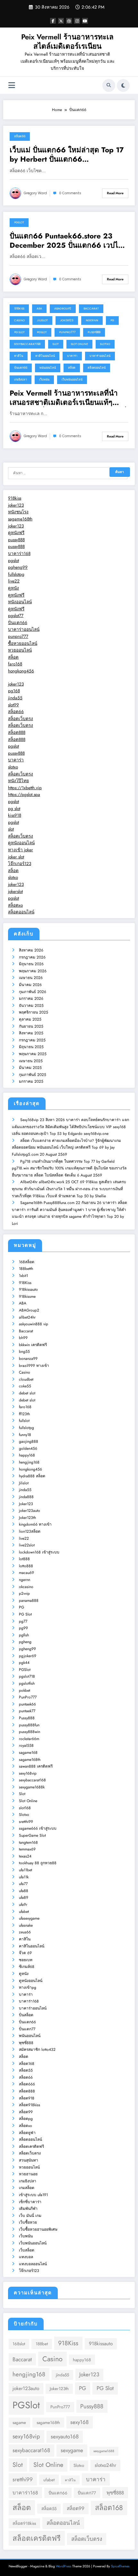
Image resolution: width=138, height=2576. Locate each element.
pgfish (24, 1635)
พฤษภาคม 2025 (33, 1054)
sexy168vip (28, 1773)
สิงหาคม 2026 (31, 950)
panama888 (29, 1601)
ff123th (24, 1414)
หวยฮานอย (28, 2174)
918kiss (15, 498)
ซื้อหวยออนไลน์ (23, 643)
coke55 (25, 1386)
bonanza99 (28, 1359)
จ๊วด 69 (25, 1953)
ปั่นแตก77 (27, 2029)
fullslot (24, 1421)
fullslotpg (16, 574)
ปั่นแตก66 (21, 368)
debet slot (27, 1393)
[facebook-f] (53, 21)
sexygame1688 (104, 2451)
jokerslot (15, 891)
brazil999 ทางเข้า (34, 1366)
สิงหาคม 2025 (31, 1033)
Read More (115, 193)
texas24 (25, 1856)
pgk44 (24, 1663)
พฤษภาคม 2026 (33, 971)
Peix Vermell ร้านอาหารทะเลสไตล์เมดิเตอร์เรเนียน (67, 41)
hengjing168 (29, 1462)
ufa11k (24, 1877)
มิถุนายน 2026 (31, 964)
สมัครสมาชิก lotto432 (37, 2050)
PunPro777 (67, 332)
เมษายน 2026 (31, 978)
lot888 (24, 1559)
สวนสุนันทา (29, 2160)
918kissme (27, 1296)
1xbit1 (23, 1276)
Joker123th (27, 1518)
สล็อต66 (20, 136)
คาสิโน (19, 356)
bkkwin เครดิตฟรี (33, 1345)
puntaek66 (27, 1704)
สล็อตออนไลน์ (97, 368)
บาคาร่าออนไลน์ (100, 356)
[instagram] (77, 21)
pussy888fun (29, 1725)
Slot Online (79, 344)
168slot (19, 2344)
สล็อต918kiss (30, 2105)
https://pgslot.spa (24, 794)
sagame (19, 2423)
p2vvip (24, 1593)
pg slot (14, 809)
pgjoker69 (28, 1656)
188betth (26, 1269)
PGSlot (19, 222)
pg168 (14, 691)
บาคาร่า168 (19, 554)
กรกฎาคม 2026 (32, 957)
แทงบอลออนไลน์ (33, 2264)
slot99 (13, 705)
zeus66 (25, 1932)
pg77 (23, 1621)
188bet (42, 2344)
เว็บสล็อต (27, 2250)
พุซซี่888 (26, 2043)
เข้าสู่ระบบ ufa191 (33, 2195)
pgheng (25, 1642)
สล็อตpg (26, 2119)
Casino (19, 320)
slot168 (25, 1808)
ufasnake (26, 1925)
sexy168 (79, 2422)
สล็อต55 (26, 2070)
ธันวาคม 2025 (31, 1006)
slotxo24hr (105, 2465)
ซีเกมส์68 (27, 1967)
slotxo (13, 767)
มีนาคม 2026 (30, 985)
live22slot (27, 1545)
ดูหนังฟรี (16, 533)
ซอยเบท (26, 1960)
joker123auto (30, 1511)
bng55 (24, 1352)
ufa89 (24, 1898)
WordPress (64, 2566)
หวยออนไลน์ (20, 650)
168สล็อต (27, 1262)
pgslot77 (16, 616)
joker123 (16, 505)
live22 (14, 581)
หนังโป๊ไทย (18, 781)
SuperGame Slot (32, 1835)
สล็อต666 (27, 2084)
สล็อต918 (27, 2098)
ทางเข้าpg (28, 1987)
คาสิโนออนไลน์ (45, 356)
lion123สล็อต (30, 1531)
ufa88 (24, 1891)
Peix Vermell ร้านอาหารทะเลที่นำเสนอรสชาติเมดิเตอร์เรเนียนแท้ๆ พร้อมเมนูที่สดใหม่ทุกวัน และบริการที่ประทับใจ (68, 398)
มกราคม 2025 (31, 1081)
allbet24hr (27, 1317)
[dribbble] (69, 21)
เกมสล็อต (27, 2188)
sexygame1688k (32, 1787)
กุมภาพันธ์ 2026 (33, 992)
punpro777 (18, 636)
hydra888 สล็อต (32, 1476)
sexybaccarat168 (27, 344)
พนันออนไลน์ (48, 368)
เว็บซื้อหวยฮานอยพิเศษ (38, 2229)
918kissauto (28, 1289)
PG (112, 320)
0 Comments (70, 193)
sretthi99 (26, 1822)
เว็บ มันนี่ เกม (30, 2216)
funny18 (25, 1435)
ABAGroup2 (63, 309)
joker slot (16, 857)
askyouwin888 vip (34, 1324)
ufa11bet (26, 1870)
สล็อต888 (17, 732)
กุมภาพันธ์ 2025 (33, 1075)
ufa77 (23, 1884)
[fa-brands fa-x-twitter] (61, 21)
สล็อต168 (27, 2064)
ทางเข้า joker (21, 850)
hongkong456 (21, 671)
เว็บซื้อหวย (28, 2222)
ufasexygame (29, 1918)
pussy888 (16, 540)
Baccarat (91, 309)
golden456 (28, 1448)
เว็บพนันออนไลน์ (72, 380)
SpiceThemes (120, 2566)
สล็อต (72, 368)
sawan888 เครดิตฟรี (36, 1766)
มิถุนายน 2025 (31, 1047)
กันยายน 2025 (31, 1026)
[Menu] (12, 85)
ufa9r (23, 1905)
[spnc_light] (123, 85)
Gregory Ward (35, 193)
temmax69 (27, 1849)
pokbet (25, 1690)
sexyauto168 (65, 2436)
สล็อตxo (15, 905)
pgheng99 (18, 567)
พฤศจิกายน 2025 (34, 1012)
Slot (56, 344)
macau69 (26, 1573)
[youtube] (85, 21)
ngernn (92, 320)
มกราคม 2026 (31, 999)
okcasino (26, 1587)
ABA (39, 309)
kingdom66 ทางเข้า (35, 1524)
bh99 (23, 1338)
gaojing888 (29, 1441)
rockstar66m (29, 1739)
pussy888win (30, 1732)
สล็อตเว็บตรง (21, 719)
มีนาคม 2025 (30, 1068)
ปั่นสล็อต (26, 2015)
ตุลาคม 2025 (30, 1019)
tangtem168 (28, 1842)
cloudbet (26, 1379)
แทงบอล (26, 2257)
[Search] (109, 85)
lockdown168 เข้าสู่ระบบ (39, 1552)
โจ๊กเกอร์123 (20, 864)
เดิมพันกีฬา (28, 2209)
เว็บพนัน (44, 380)
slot (11, 829)
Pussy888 (94, 332)
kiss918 (15, 815)
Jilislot (42, 320)
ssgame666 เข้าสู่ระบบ (38, 1828)
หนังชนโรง (18, 512)
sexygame (72, 2450)
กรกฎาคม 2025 (32, 1040)
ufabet (24, 1912)
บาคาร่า (72, 356)
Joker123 (67, 320)
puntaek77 (27, 1711)
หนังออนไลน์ (20, 602)
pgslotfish (27, 1683)
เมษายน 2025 (31, 1061)
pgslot (13, 561)
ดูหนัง (13, 588)
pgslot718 (27, 1676)
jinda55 (15, 698)
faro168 (15, 664)
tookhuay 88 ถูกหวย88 (38, 1863)
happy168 (27, 1455)
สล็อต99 (26, 2112)
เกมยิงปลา (21, 380)
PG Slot (19, 332)
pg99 (23, 1628)
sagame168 (28, 1753)
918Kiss (19, 309)
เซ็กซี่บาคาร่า (30, 2202)
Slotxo (105, 344)
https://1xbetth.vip (25, 788)
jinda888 (26, 1497)
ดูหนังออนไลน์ (21, 843)
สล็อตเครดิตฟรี (31, 2147)
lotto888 (26, 1566)
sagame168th (20, 519)
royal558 (26, 1745)
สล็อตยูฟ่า (27, 2133)
